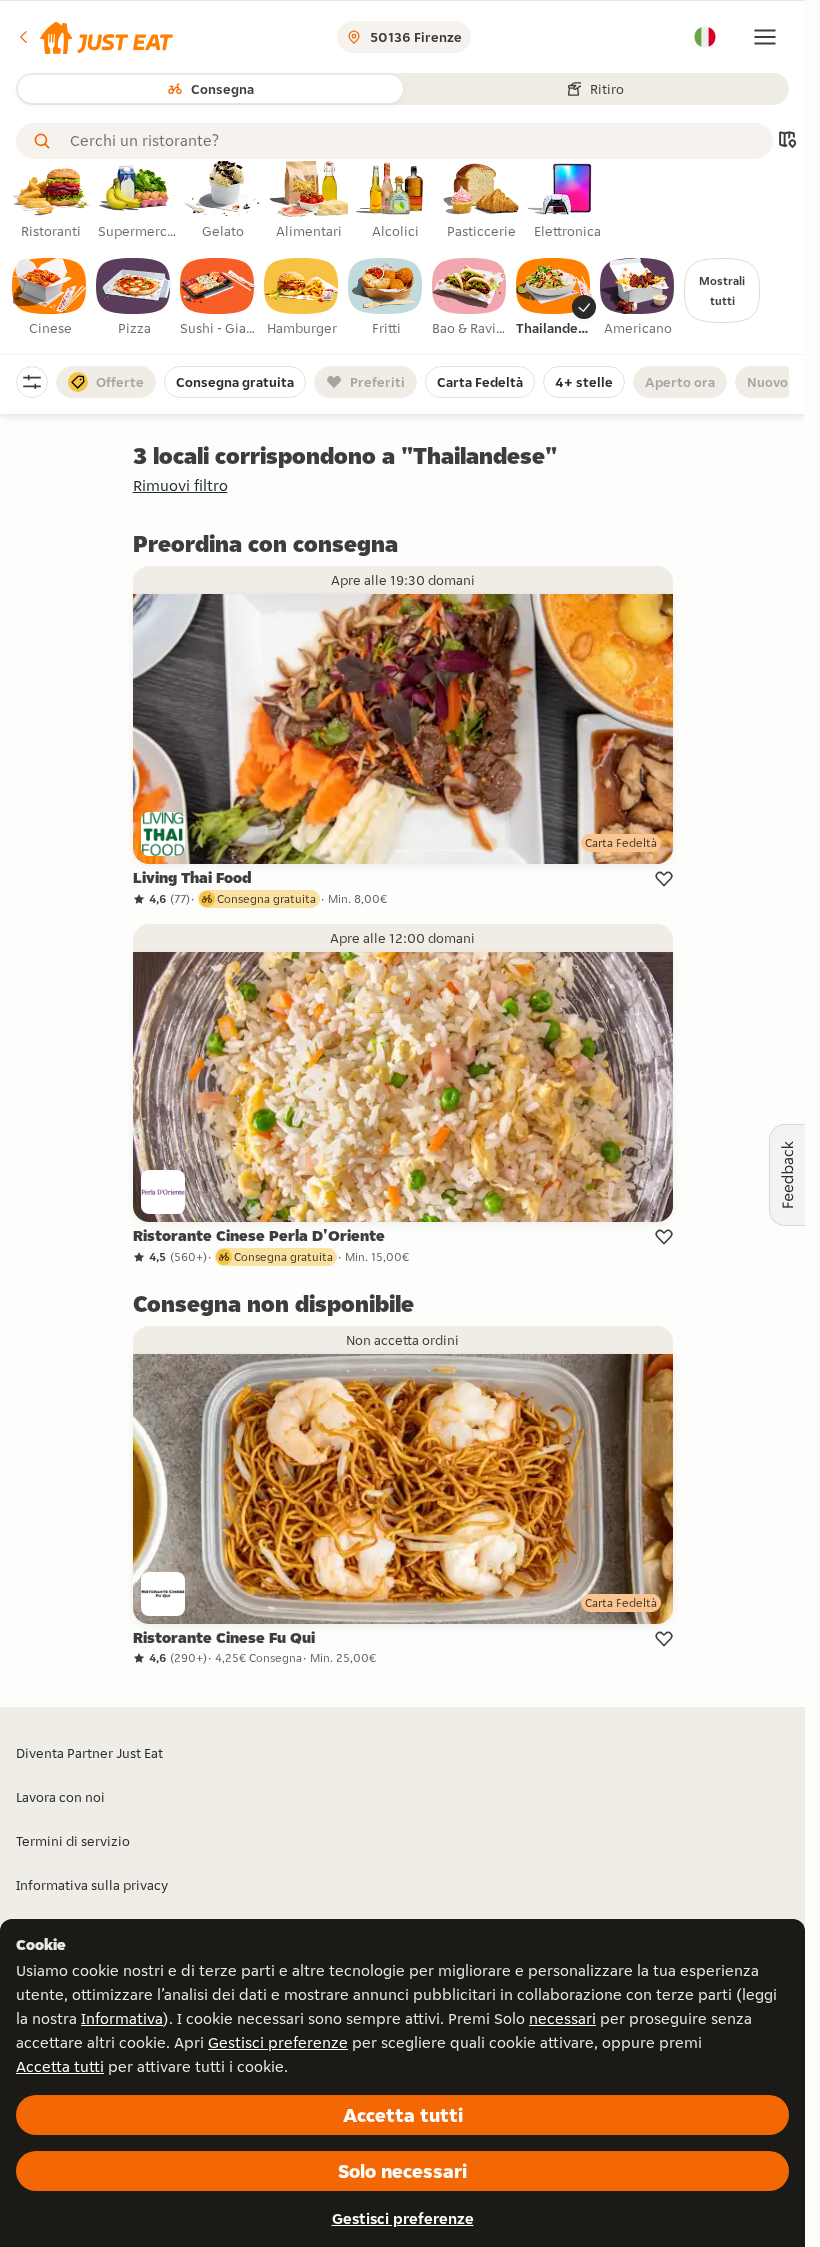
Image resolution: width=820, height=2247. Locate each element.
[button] (94, 37)
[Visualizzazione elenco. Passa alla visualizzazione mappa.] (787, 141)
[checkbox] (50, 298)
